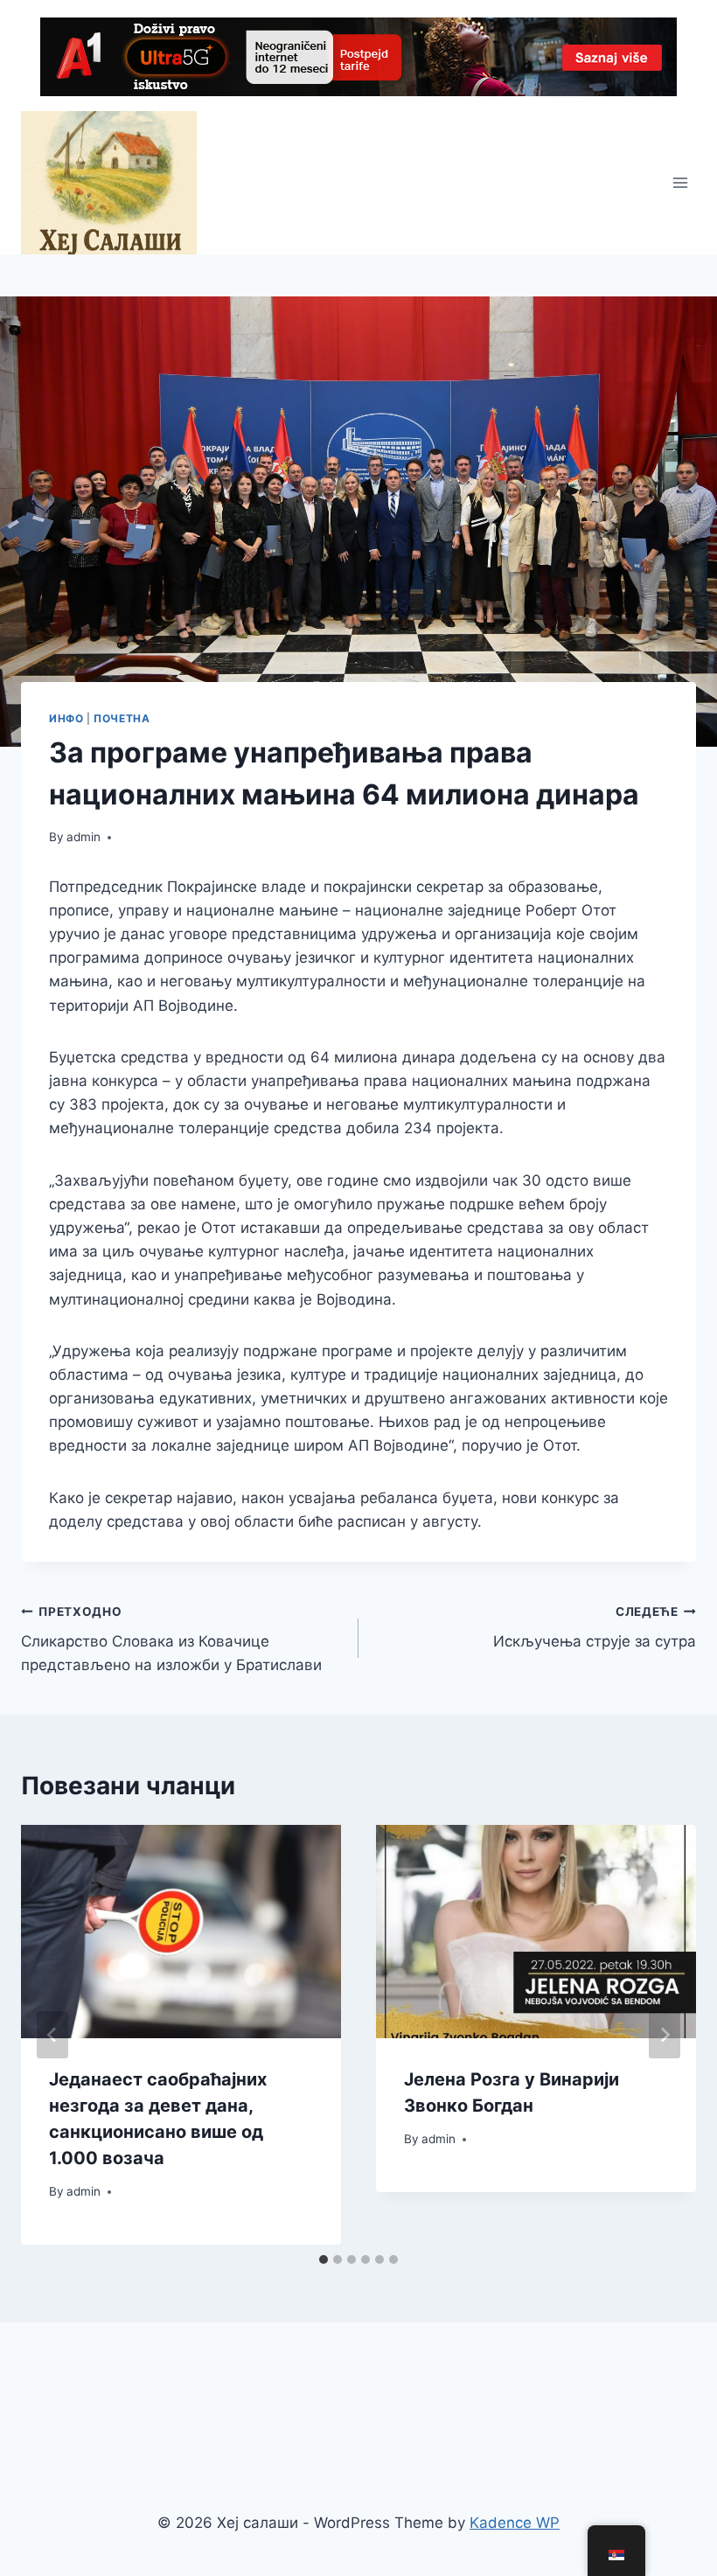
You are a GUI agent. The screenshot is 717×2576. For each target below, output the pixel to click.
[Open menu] (680, 182)
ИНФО (66, 718)
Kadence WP (515, 2523)
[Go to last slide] (52, 2035)
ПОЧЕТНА (122, 718)
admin (84, 837)
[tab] (324, 2259)
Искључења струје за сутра (595, 1628)
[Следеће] (665, 2035)
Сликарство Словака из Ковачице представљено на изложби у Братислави (171, 1640)
